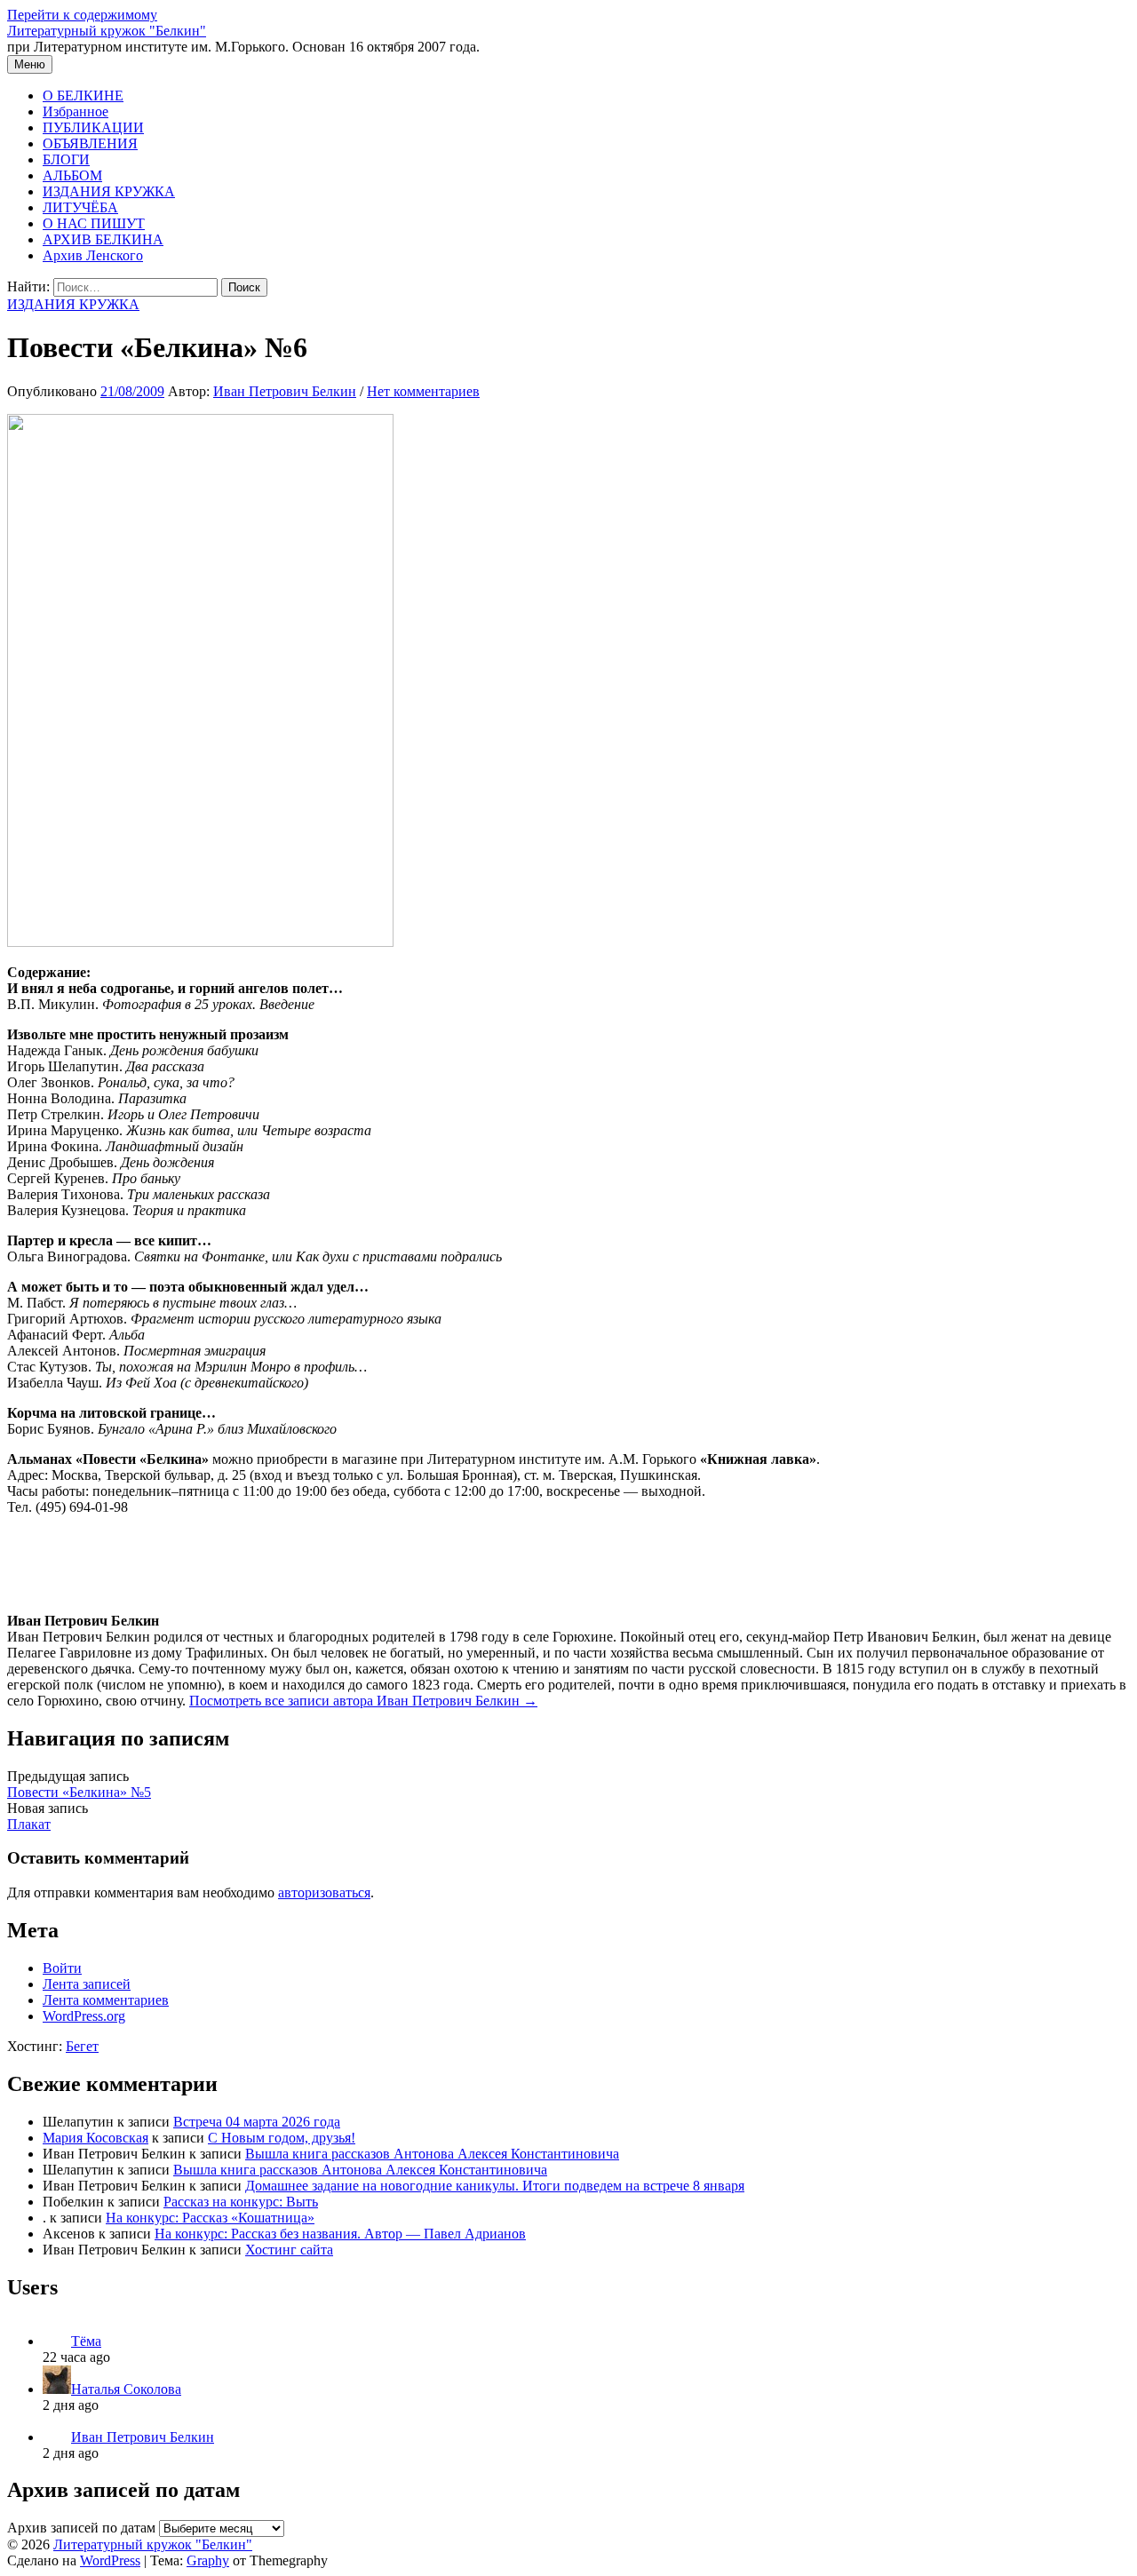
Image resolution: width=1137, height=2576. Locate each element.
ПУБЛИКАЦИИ (93, 127)
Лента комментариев (106, 2000)
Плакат (29, 1824)
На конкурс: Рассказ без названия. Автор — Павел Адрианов (340, 2234)
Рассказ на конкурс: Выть (241, 2202)
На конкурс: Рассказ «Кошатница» (210, 2218)
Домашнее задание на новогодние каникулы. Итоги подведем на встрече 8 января (495, 2186)
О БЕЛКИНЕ (83, 95)
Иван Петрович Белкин (143, 2437)
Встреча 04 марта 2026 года (257, 2122)
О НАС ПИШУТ (94, 223)
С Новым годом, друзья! (282, 2138)
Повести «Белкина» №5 (79, 1792)
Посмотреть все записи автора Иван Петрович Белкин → (363, 1701)
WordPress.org (84, 2016)
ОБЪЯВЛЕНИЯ (90, 143)
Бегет (82, 2046)
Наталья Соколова (126, 2389)
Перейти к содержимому (82, 15)
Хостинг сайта (289, 2250)
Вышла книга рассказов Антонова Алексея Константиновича (432, 2154)
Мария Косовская (95, 2138)
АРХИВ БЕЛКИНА (103, 239)
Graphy (208, 2560)
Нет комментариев (423, 391)
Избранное (76, 111)
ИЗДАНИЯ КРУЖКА (109, 191)
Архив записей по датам (81, 2528)
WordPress (110, 2560)
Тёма (86, 2341)
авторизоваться (324, 1892)
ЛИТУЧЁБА (80, 207)
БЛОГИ (66, 159)
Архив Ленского (93, 255)
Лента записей (87, 1984)
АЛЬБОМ (72, 175)
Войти (62, 1968)
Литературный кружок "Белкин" (107, 31)
